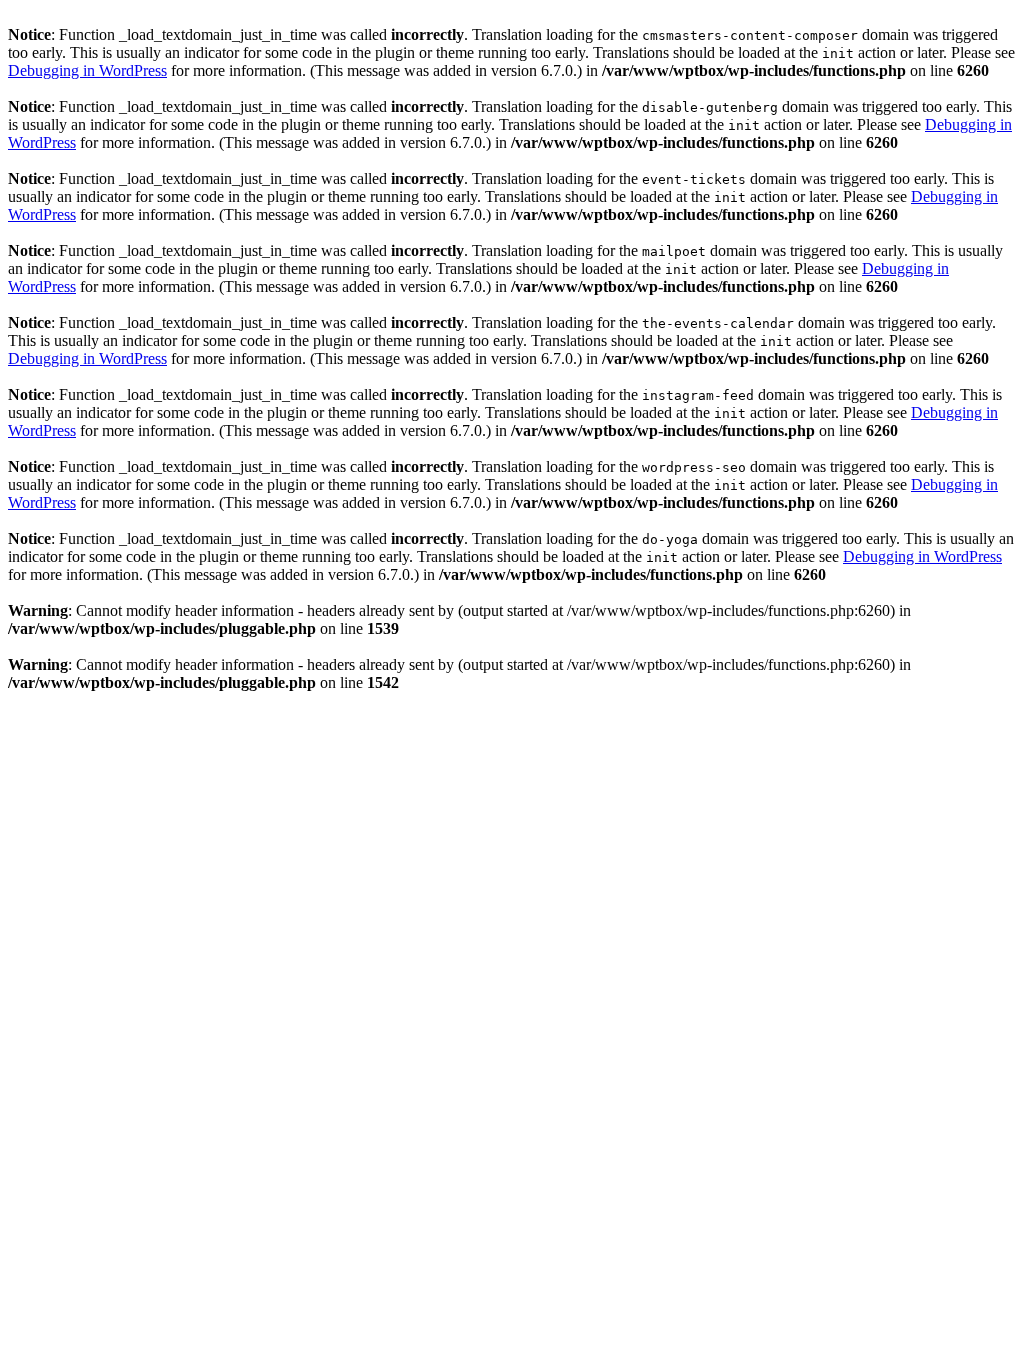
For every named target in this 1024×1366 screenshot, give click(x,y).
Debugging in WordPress (87, 70)
